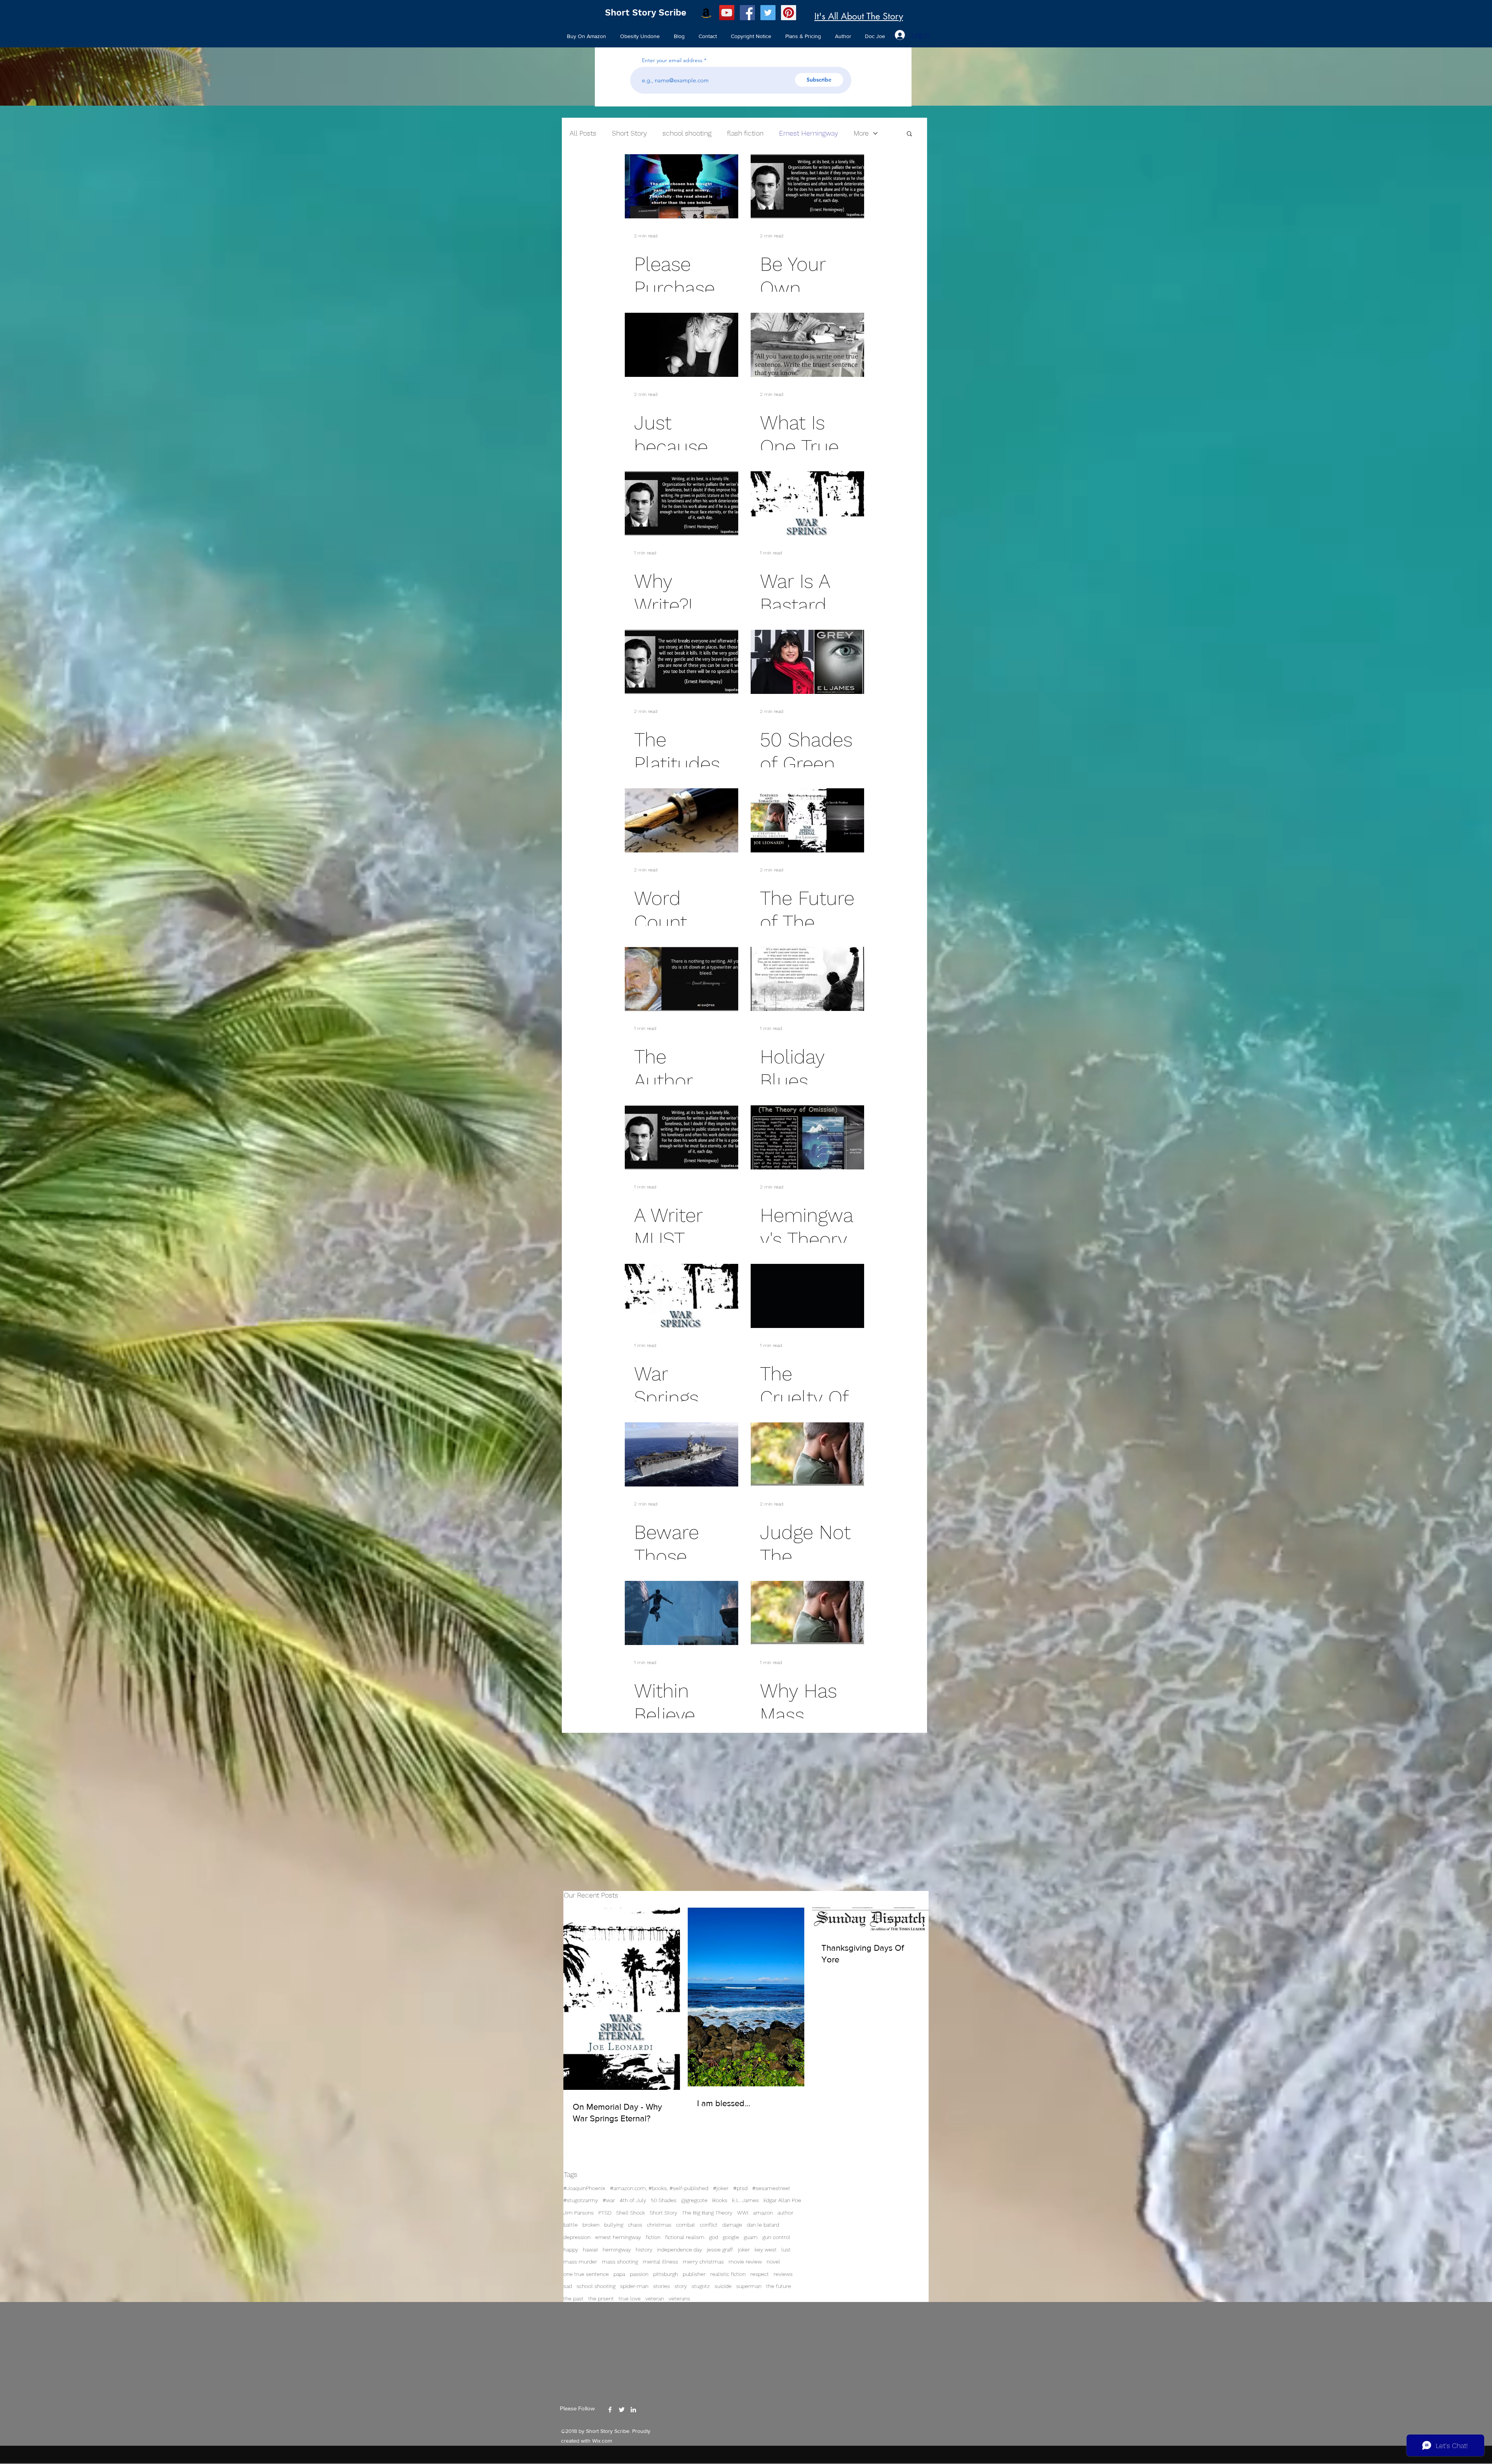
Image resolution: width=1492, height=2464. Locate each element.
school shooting (596, 2286)
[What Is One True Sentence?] (807, 345)
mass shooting (620, 2262)
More (861, 133)
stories (661, 2286)
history (644, 2250)
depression (577, 2237)
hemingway (617, 2250)
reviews (783, 2274)
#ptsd (740, 2188)
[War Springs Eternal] (682, 1296)
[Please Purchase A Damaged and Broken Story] (682, 186)
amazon (763, 2213)
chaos (635, 2225)
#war (609, 2200)
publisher (694, 2274)
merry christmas (703, 2262)
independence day (680, 2250)
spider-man (634, 2286)
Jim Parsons (579, 2213)
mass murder (580, 2262)
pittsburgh (666, 2274)
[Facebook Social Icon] (747, 13)
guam (751, 2237)
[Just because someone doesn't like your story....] (682, 345)
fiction (653, 2237)
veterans (679, 2298)
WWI (743, 2213)
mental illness (660, 2262)
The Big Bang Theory (707, 2213)
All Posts (583, 133)
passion (639, 2274)
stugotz (701, 2286)
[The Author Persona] (682, 979)
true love (630, 2298)
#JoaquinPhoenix (584, 2188)
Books (720, 2200)
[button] (909, 134)
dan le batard (763, 2225)
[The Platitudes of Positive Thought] (682, 662)
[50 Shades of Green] (807, 662)
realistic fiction (728, 2274)
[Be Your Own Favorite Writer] (807, 186)
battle (571, 2225)
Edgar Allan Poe (782, 2200)
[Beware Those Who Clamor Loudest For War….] (682, 1454)
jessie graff (720, 2250)
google (731, 2237)
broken (591, 2225)
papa (619, 2274)
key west (766, 2250)
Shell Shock (631, 2213)
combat (686, 2225)
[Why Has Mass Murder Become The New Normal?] (807, 1613)
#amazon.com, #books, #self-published (659, 2188)
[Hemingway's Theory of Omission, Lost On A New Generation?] (807, 1137)
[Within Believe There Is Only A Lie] (682, 1613)
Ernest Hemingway (809, 133)
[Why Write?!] (682, 503)
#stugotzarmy (581, 2200)
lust (786, 2250)
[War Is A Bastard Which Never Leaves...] (807, 503)
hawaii (590, 2250)
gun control (776, 2237)
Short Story (663, 2213)
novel (773, 2262)
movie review (745, 2262)
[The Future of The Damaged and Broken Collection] (807, 820)
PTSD (605, 2213)
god (714, 2237)
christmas (659, 2225)
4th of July (633, 2200)
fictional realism (685, 2237)
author (785, 2213)
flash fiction (745, 133)
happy (571, 2250)
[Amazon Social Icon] (706, 13)
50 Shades (664, 2200)
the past (573, 2298)
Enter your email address (672, 60)
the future (779, 2286)
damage (732, 2225)
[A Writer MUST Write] (682, 1137)
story (681, 2286)
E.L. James (745, 2200)
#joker (721, 2188)
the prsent (601, 2298)
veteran (655, 2298)
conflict (709, 2225)
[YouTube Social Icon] (727, 13)
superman (749, 2286)
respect (760, 2274)
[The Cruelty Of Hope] (807, 1296)
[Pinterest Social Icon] (789, 13)
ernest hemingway (618, 2237)
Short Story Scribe (646, 13)
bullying (614, 2225)
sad (568, 2286)
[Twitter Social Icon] (768, 13)
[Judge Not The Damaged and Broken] (807, 1454)
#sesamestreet (771, 2188)
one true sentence (586, 2274)
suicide (723, 2286)
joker (744, 2250)
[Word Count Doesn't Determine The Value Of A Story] (682, 820)
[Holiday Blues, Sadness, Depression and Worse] (807, 979)
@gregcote (694, 2200)
